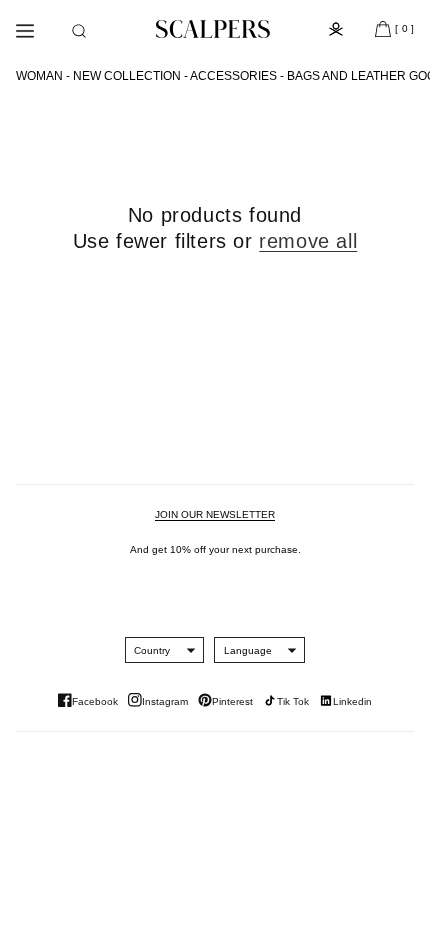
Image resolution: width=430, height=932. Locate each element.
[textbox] (152, 650)
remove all (308, 241)
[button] (79, 31)
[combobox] (152, 650)
